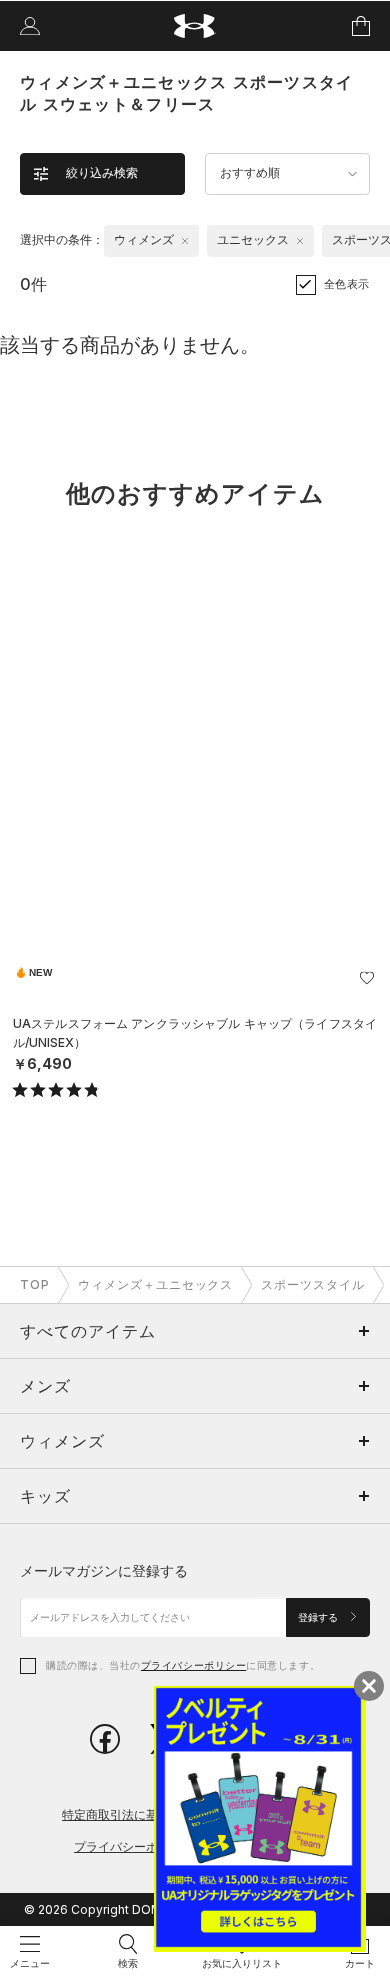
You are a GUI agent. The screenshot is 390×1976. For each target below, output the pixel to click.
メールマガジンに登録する (104, 1570)
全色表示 (347, 284)
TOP (35, 1284)
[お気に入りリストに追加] (367, 978)
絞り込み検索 (102, 173)
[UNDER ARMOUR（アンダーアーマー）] (195, 26)
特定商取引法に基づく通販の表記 (152, 1814)
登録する (319, 1617)
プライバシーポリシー (193, 1665)
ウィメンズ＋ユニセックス (156, 1284)
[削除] (185, 241)
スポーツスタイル (313, 1284)
